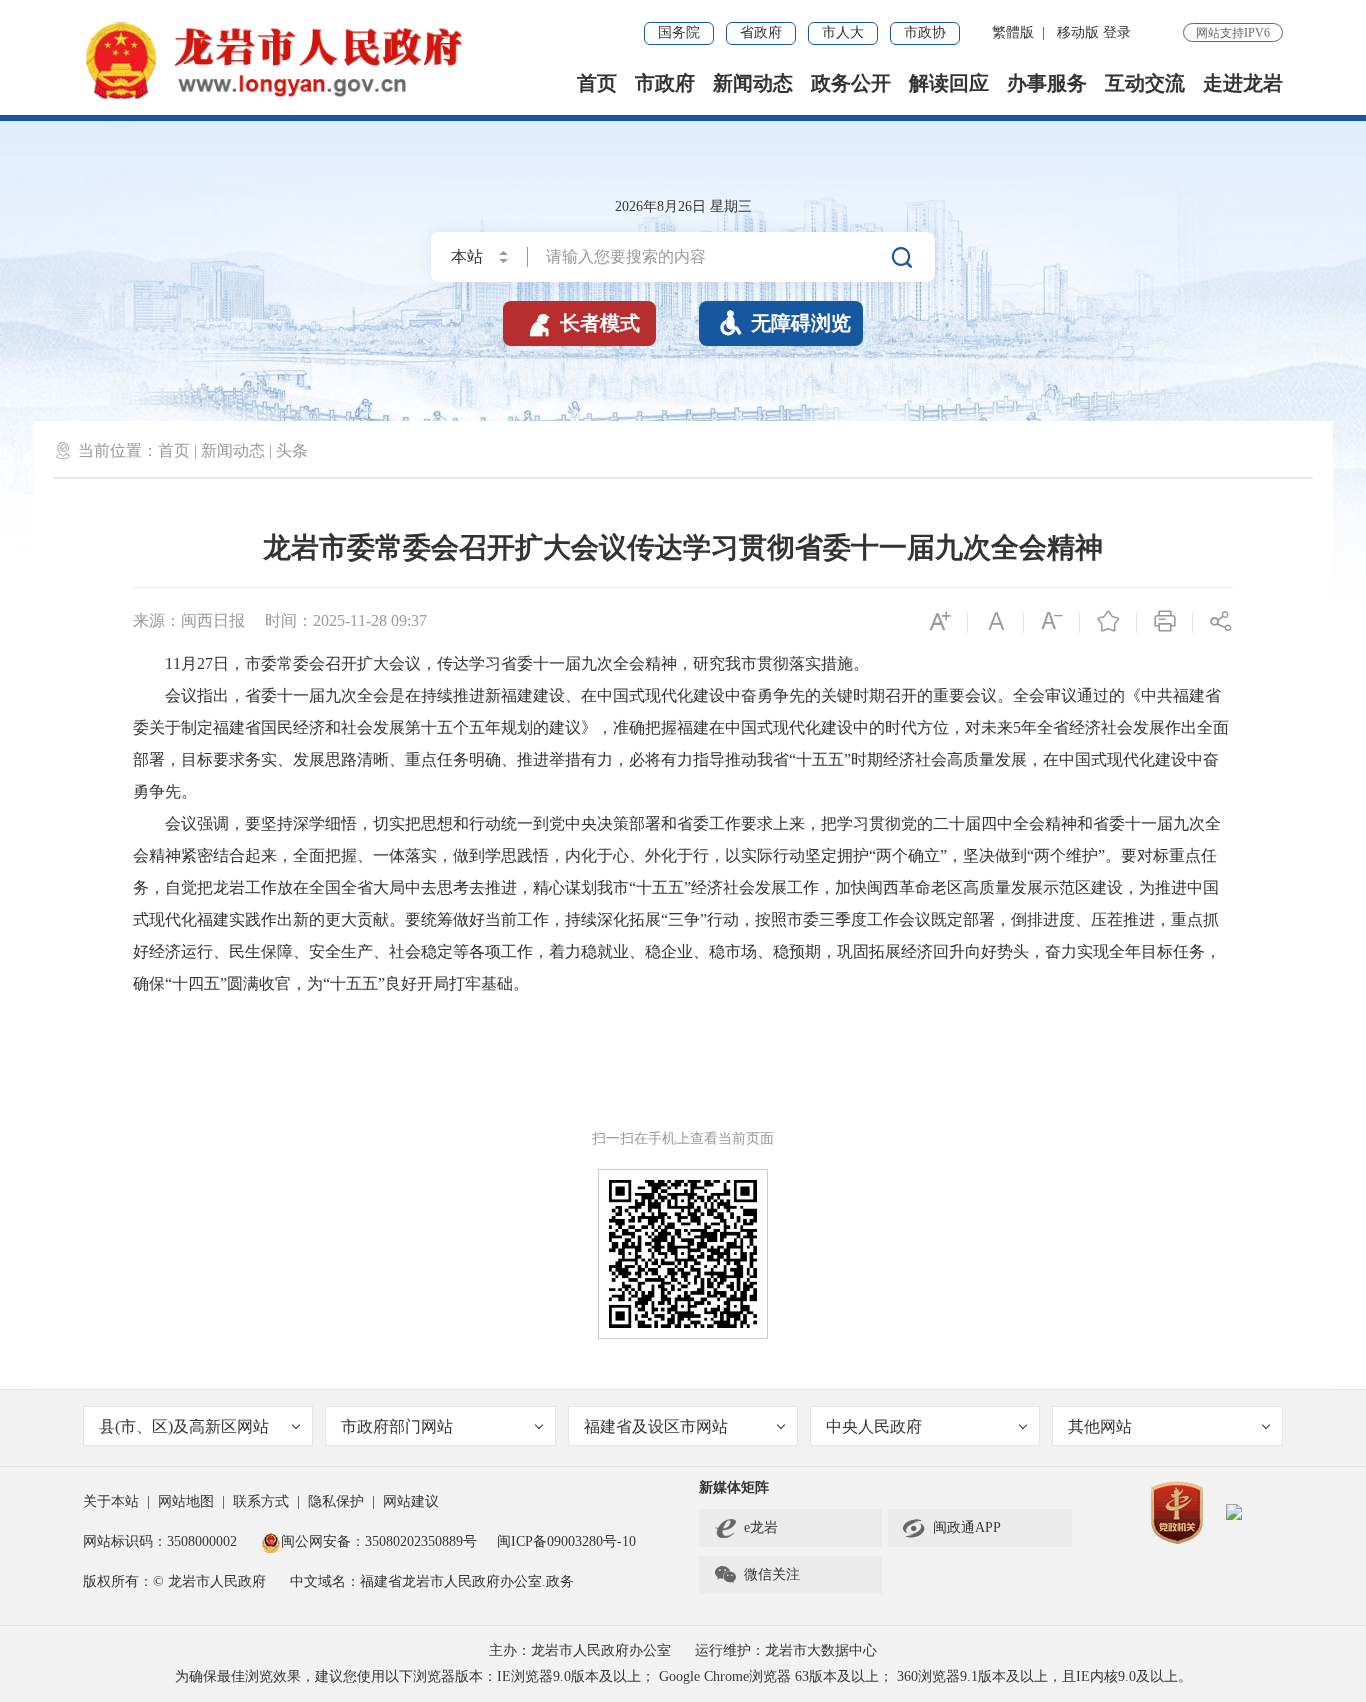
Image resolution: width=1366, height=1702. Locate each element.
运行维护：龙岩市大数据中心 (786, 1650)
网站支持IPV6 (1233, 33)
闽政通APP (951, 1528)
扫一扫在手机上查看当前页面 (683, 1138)
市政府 (665, 83)
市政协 (925, 32)
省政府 (761, 32)
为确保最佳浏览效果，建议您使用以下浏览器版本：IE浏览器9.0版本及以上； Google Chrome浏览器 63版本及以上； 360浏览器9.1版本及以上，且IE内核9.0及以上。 (683, 1676)
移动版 (1078, 32)
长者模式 (582, 323)
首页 (597, 83)
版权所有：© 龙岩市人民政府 (174, 1581)
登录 (1117, 32)
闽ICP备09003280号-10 (566, 1541)
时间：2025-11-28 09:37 (346, 620)
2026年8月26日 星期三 (683, 206)
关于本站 (111, 1501)
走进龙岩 (1243, 83)
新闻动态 (753, 83)
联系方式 (261, 1501)
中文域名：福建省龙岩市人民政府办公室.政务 (432, 1581)
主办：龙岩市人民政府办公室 (580, 1650)
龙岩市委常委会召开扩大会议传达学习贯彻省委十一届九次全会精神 (683, 547)
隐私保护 (336, 1501)
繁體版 (1013, 32)
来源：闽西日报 (189, 620)
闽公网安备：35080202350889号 (379, 1541)
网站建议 (411, 1501)
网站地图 (186, 1501)
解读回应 (949, 83)
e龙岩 (761, 1527)
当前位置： (118, 450)
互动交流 (1145, 83)
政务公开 (851, 83)
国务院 (679, 32)
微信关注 (756, 1575)
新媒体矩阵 (734, 1487)
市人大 (843, 32)
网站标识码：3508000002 (162, 1541)
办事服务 (1047, 83)
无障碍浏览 (785, 323)
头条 (292, 450)
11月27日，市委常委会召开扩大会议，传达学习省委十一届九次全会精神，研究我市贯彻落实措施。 (501, 663)
